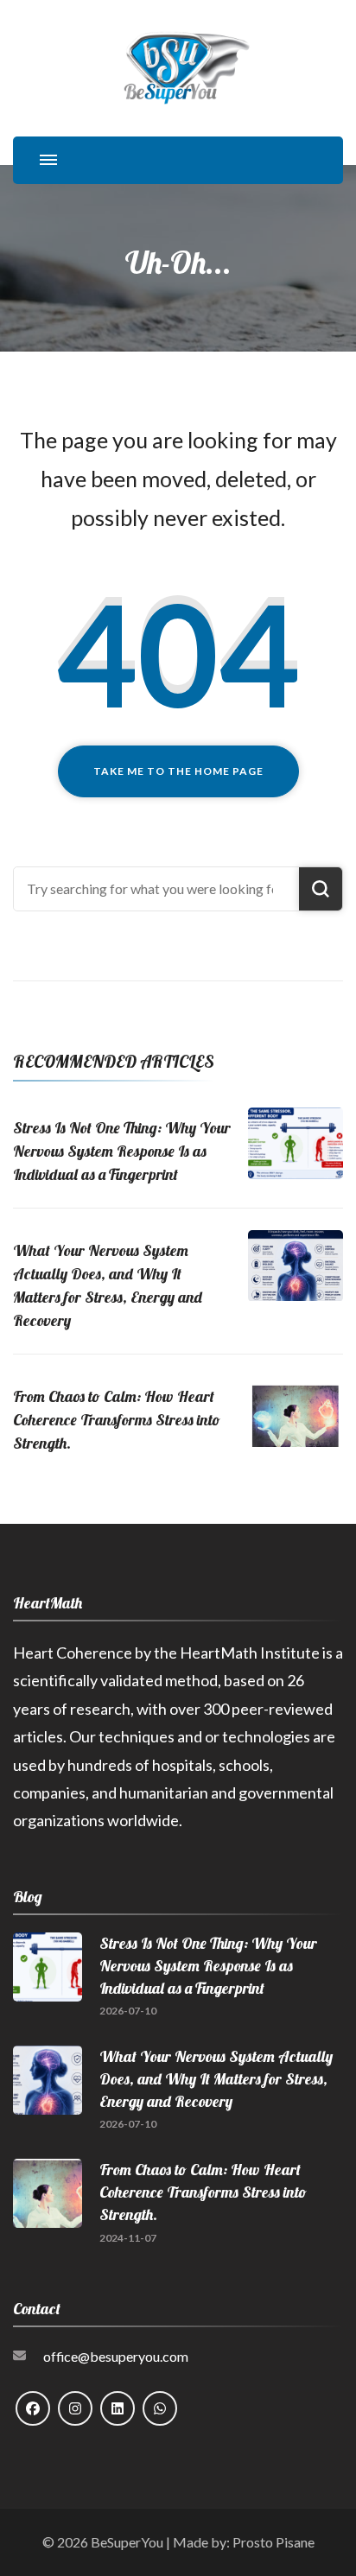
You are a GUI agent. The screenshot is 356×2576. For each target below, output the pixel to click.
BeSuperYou (127, 2542)
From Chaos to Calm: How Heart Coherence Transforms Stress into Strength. (117, 1420)
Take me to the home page (178, 771)
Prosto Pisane (273, 2542)
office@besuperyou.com (116, 2356)
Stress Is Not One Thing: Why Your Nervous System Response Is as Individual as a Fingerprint (122, 1151)
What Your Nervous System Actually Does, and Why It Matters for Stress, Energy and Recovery (216, 2079)
